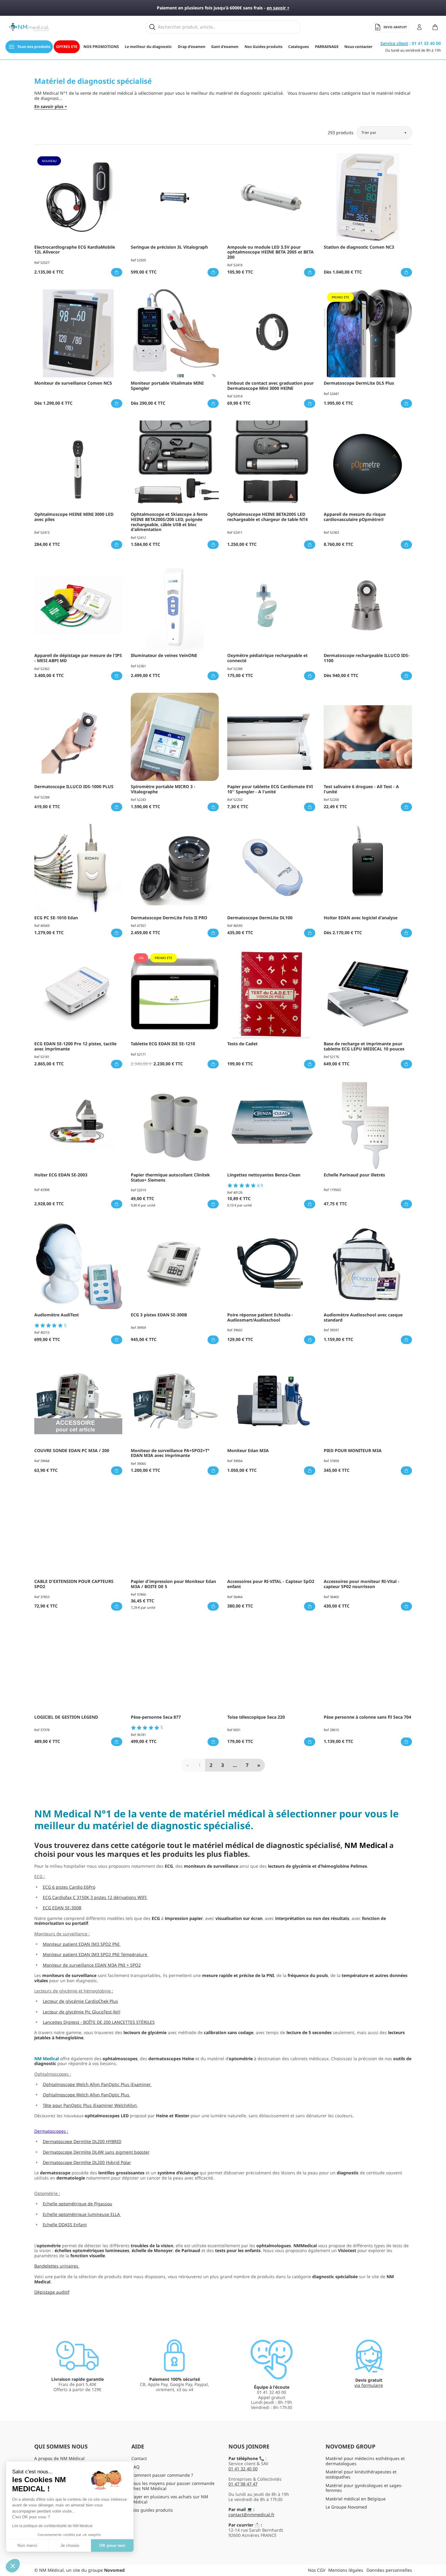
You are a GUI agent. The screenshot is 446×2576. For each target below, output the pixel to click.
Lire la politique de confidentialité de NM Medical (52, 2526)
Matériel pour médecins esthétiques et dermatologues (365, 2461)
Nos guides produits (152, 2510)
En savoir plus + (51, 107)
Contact (139, 2458)
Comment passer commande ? (162, 2475)
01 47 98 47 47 (243, 2484)
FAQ (135, 2467)
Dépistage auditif (52, 2292)
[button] (13, 2566)
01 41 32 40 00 (243, 2469)
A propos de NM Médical (59, 2458)
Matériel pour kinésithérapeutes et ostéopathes (361, 2474)
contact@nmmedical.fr (252, 2515)
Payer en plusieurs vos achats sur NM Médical (170, 2499)
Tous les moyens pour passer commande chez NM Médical (173, 2486)
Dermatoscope (49, 2131)
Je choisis (70, 2545)
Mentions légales (346, 2570)
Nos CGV (317, 2570)
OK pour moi (112, 2545)
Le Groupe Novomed (346, 2507)
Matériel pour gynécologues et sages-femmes (364, 2488)
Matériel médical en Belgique (356, 2499)
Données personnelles (389, 2570)
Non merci (27, 2545)
